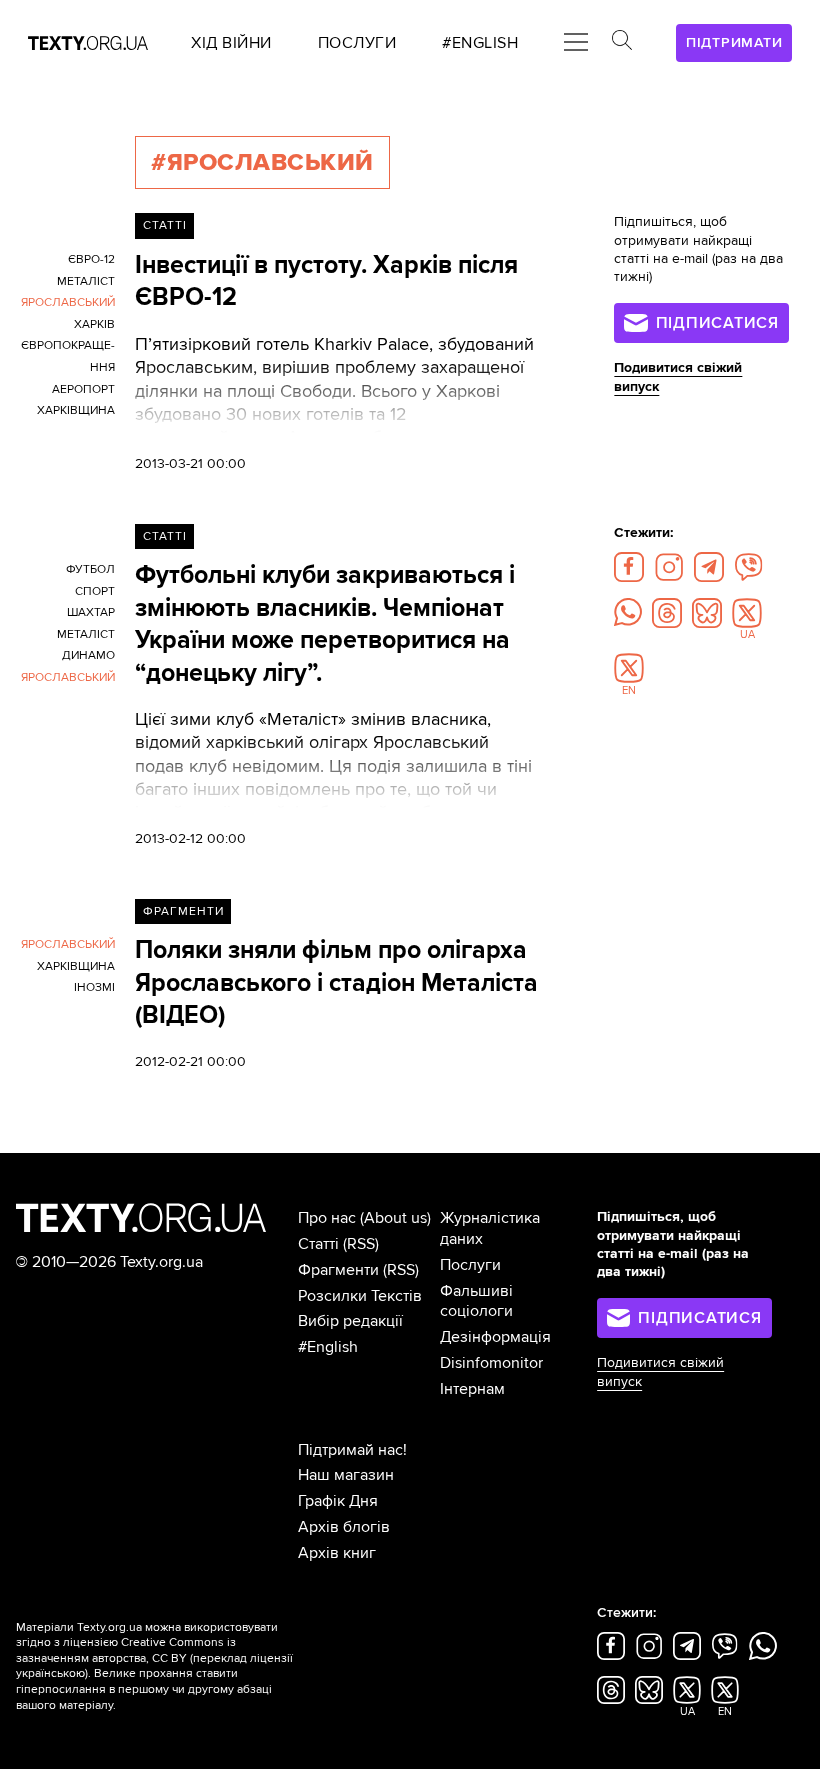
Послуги (470, 1265)
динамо (88, 655)
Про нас (327, 1218)
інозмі (94, 987)
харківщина (76, 410)
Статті (165, 225)
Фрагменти (183, 911)
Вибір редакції (350, 1321)
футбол (90, 569)
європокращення (68, 356)
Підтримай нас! (352, 1450)
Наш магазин (346, 1475)
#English (328, 1347)
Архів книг (337, 1553)
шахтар (91, 612)
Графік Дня (338, 1501)
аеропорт (83, 389)
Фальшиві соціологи (476, 1301)
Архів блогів (344, 1527)
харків (94, 324)
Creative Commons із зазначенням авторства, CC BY (126, 1650)
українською (50, 1673)
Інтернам (472, 1389)
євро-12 (91, 259)
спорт (95, 591)
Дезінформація (495, 1337)
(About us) (395, 1218)
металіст (86, 281)
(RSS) (361, 1244)
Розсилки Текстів (360, 1296)
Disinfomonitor (491, 1363)
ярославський (68, 302)
